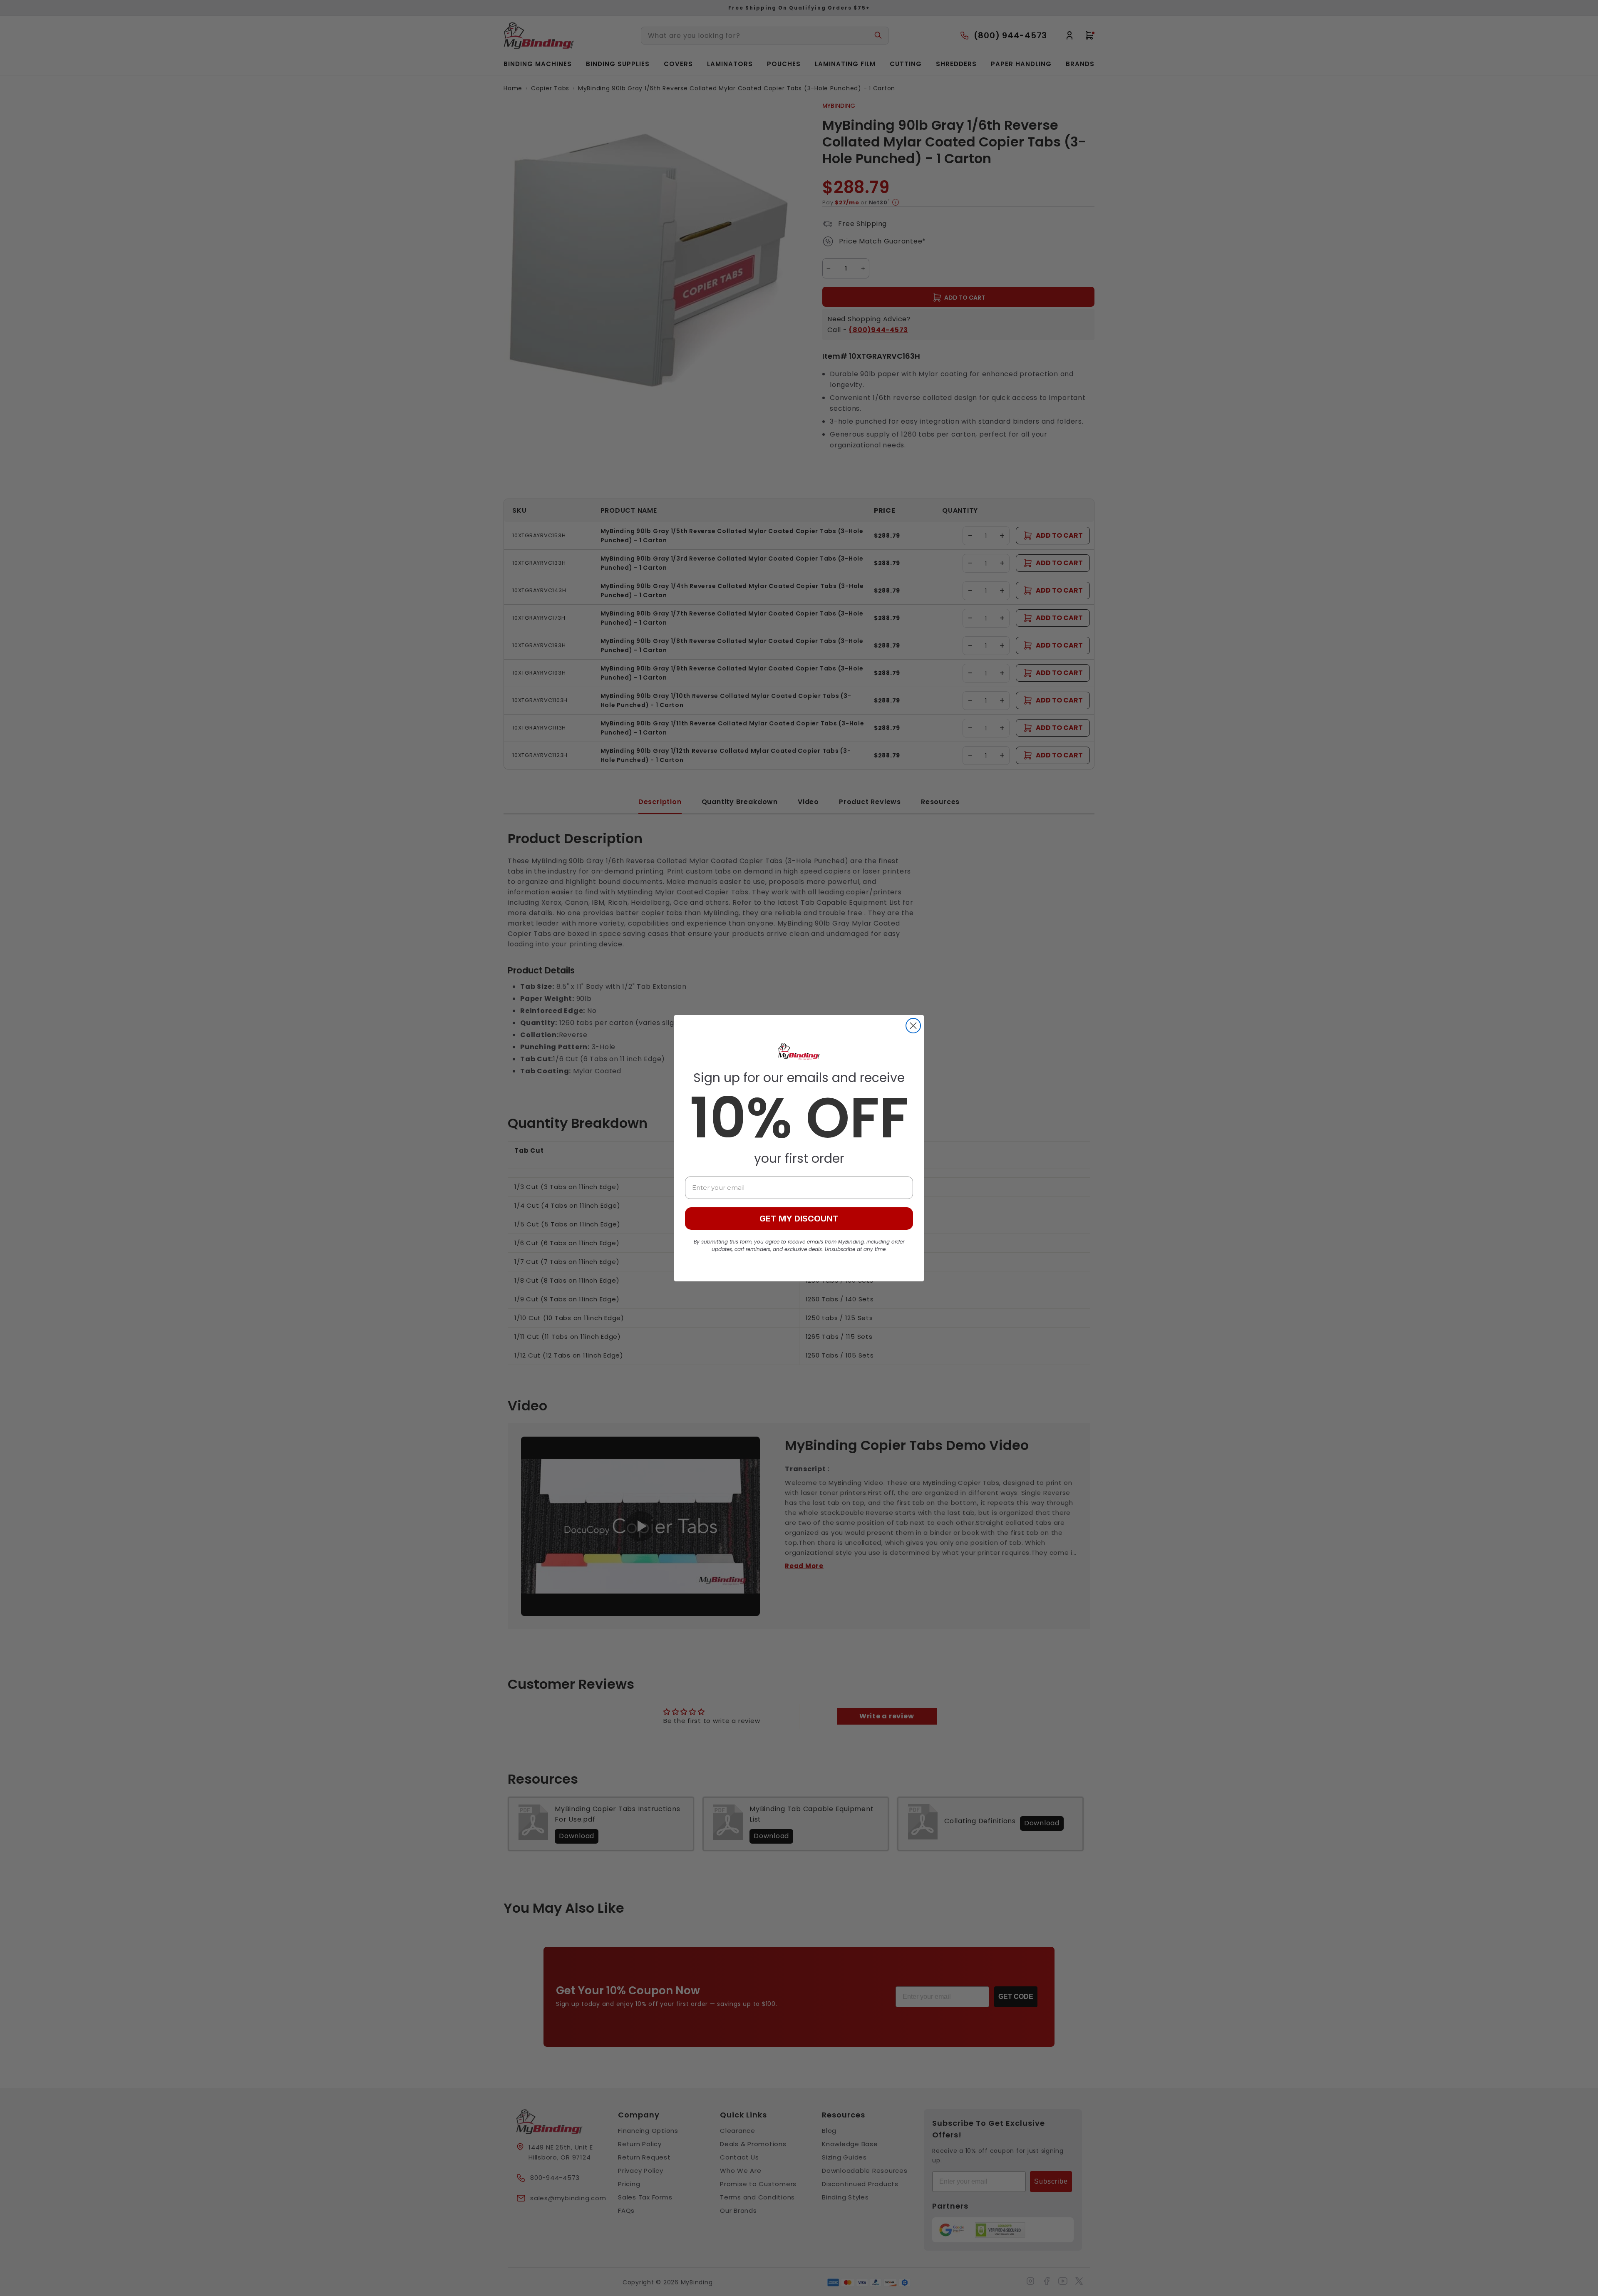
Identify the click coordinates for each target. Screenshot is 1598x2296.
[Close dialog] (913, 1026)
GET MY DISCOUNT (799, 1219)
